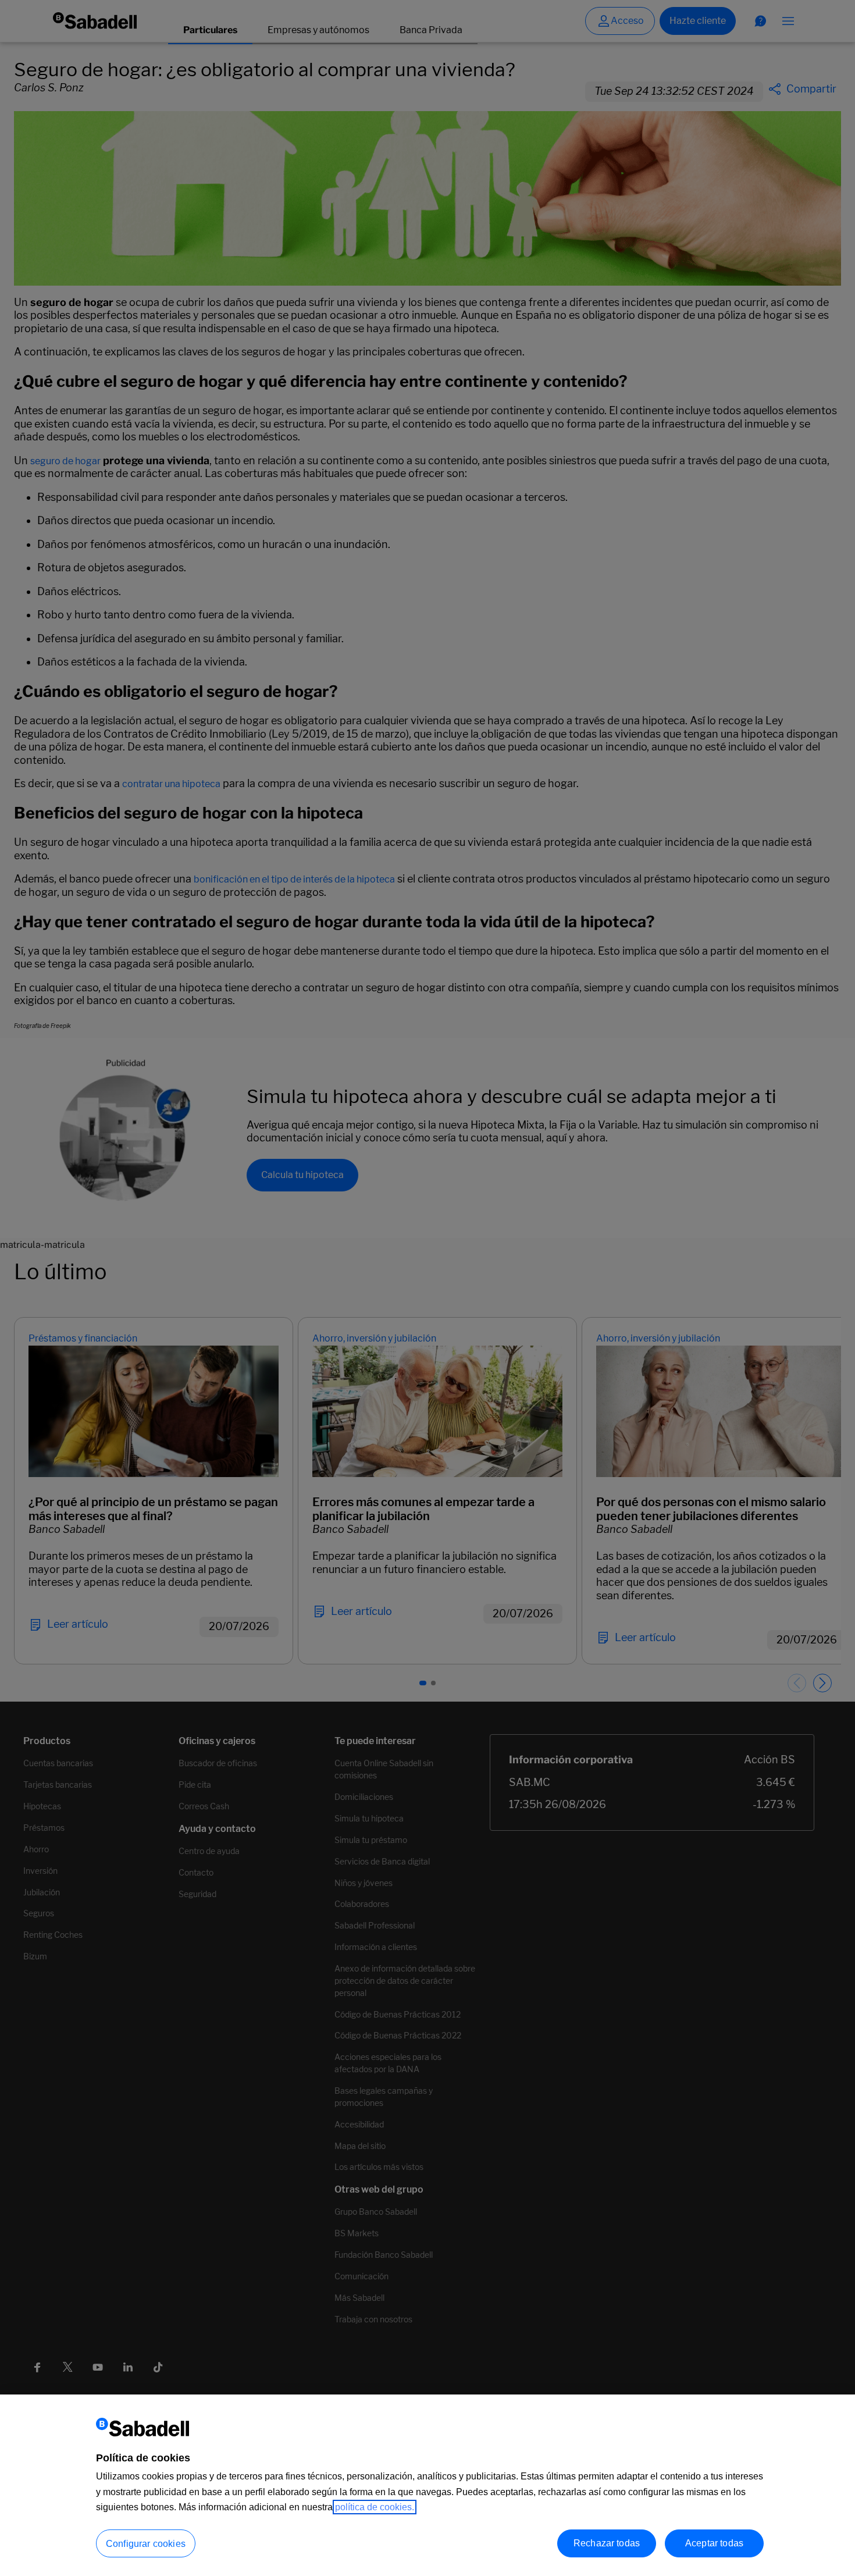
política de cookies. (375, 2507)
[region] (427, 2485)
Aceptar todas (714, 2543)
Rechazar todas (607, 2543)
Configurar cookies (146, 2544)
